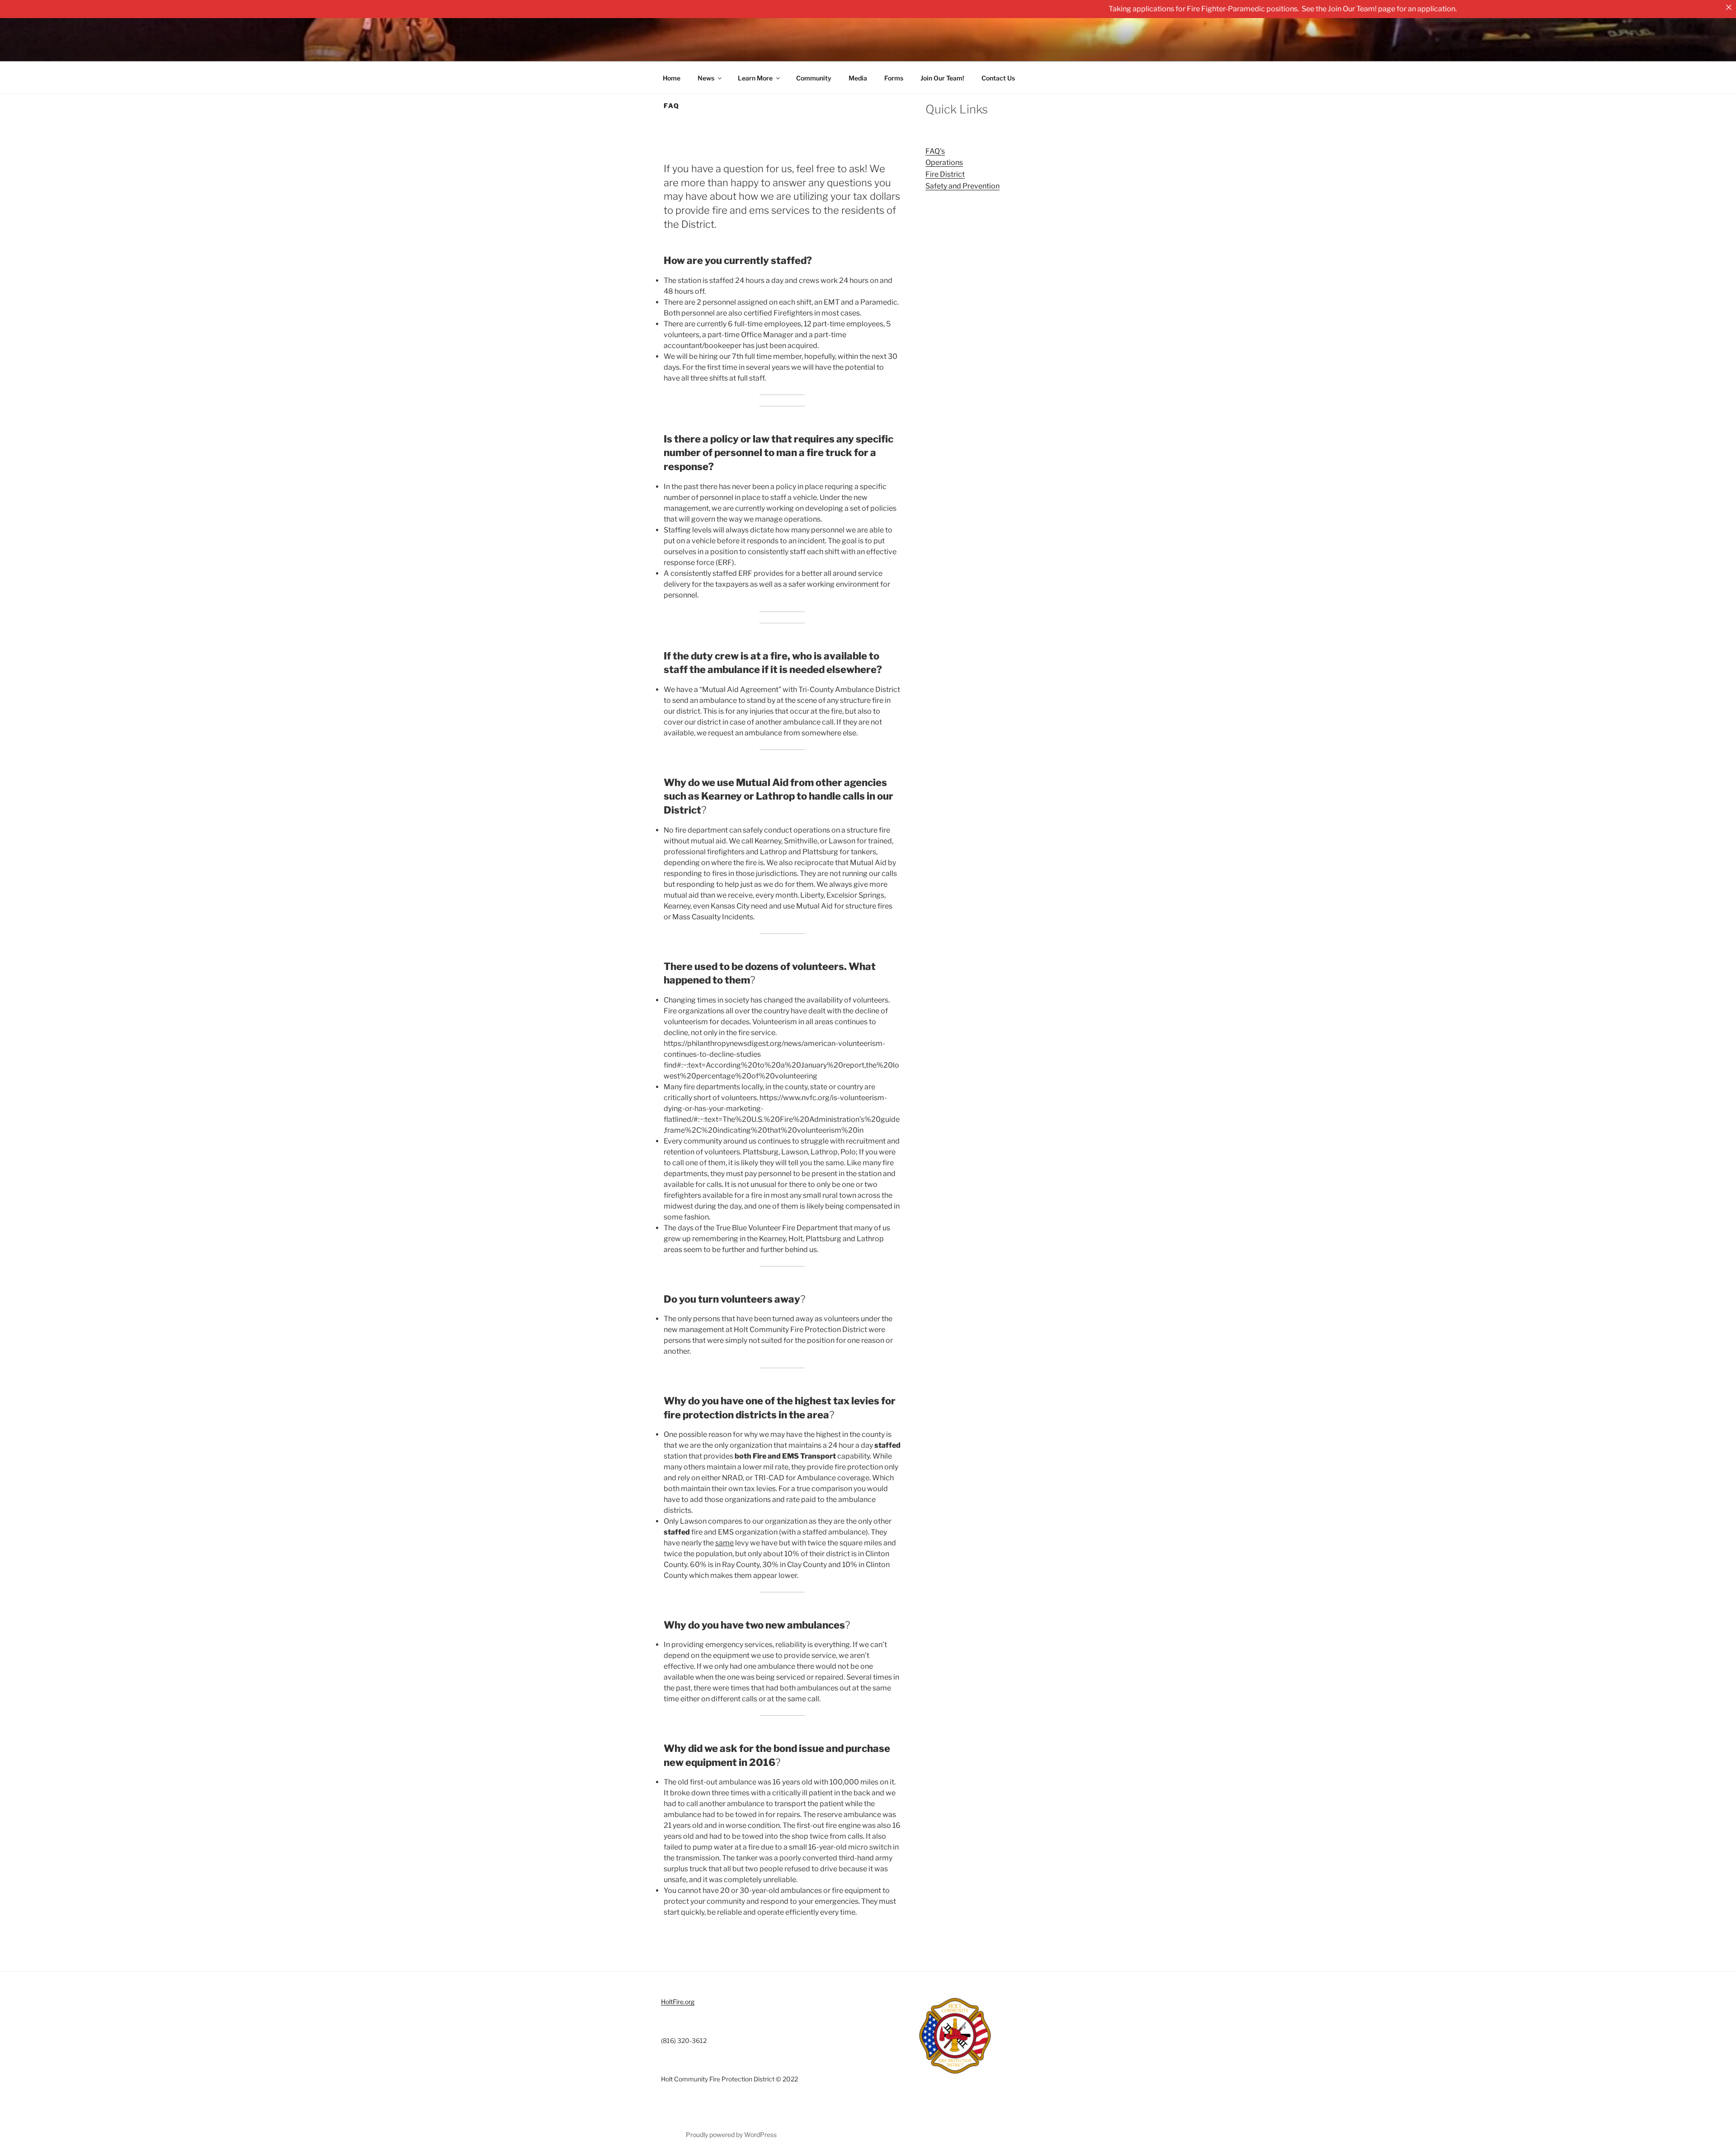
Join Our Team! (942, 78)
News (706, 78)
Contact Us (998, 78)
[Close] (1729, 7)
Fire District (945, 174)
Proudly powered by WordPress (731, 2135)
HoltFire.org (678, 2002)
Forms (894, 78)
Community (814, 78)
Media (858, 78)
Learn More (755, 78)
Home (672, 78)
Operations (944, 162)
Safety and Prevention (962, 186)
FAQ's (935, 151)
